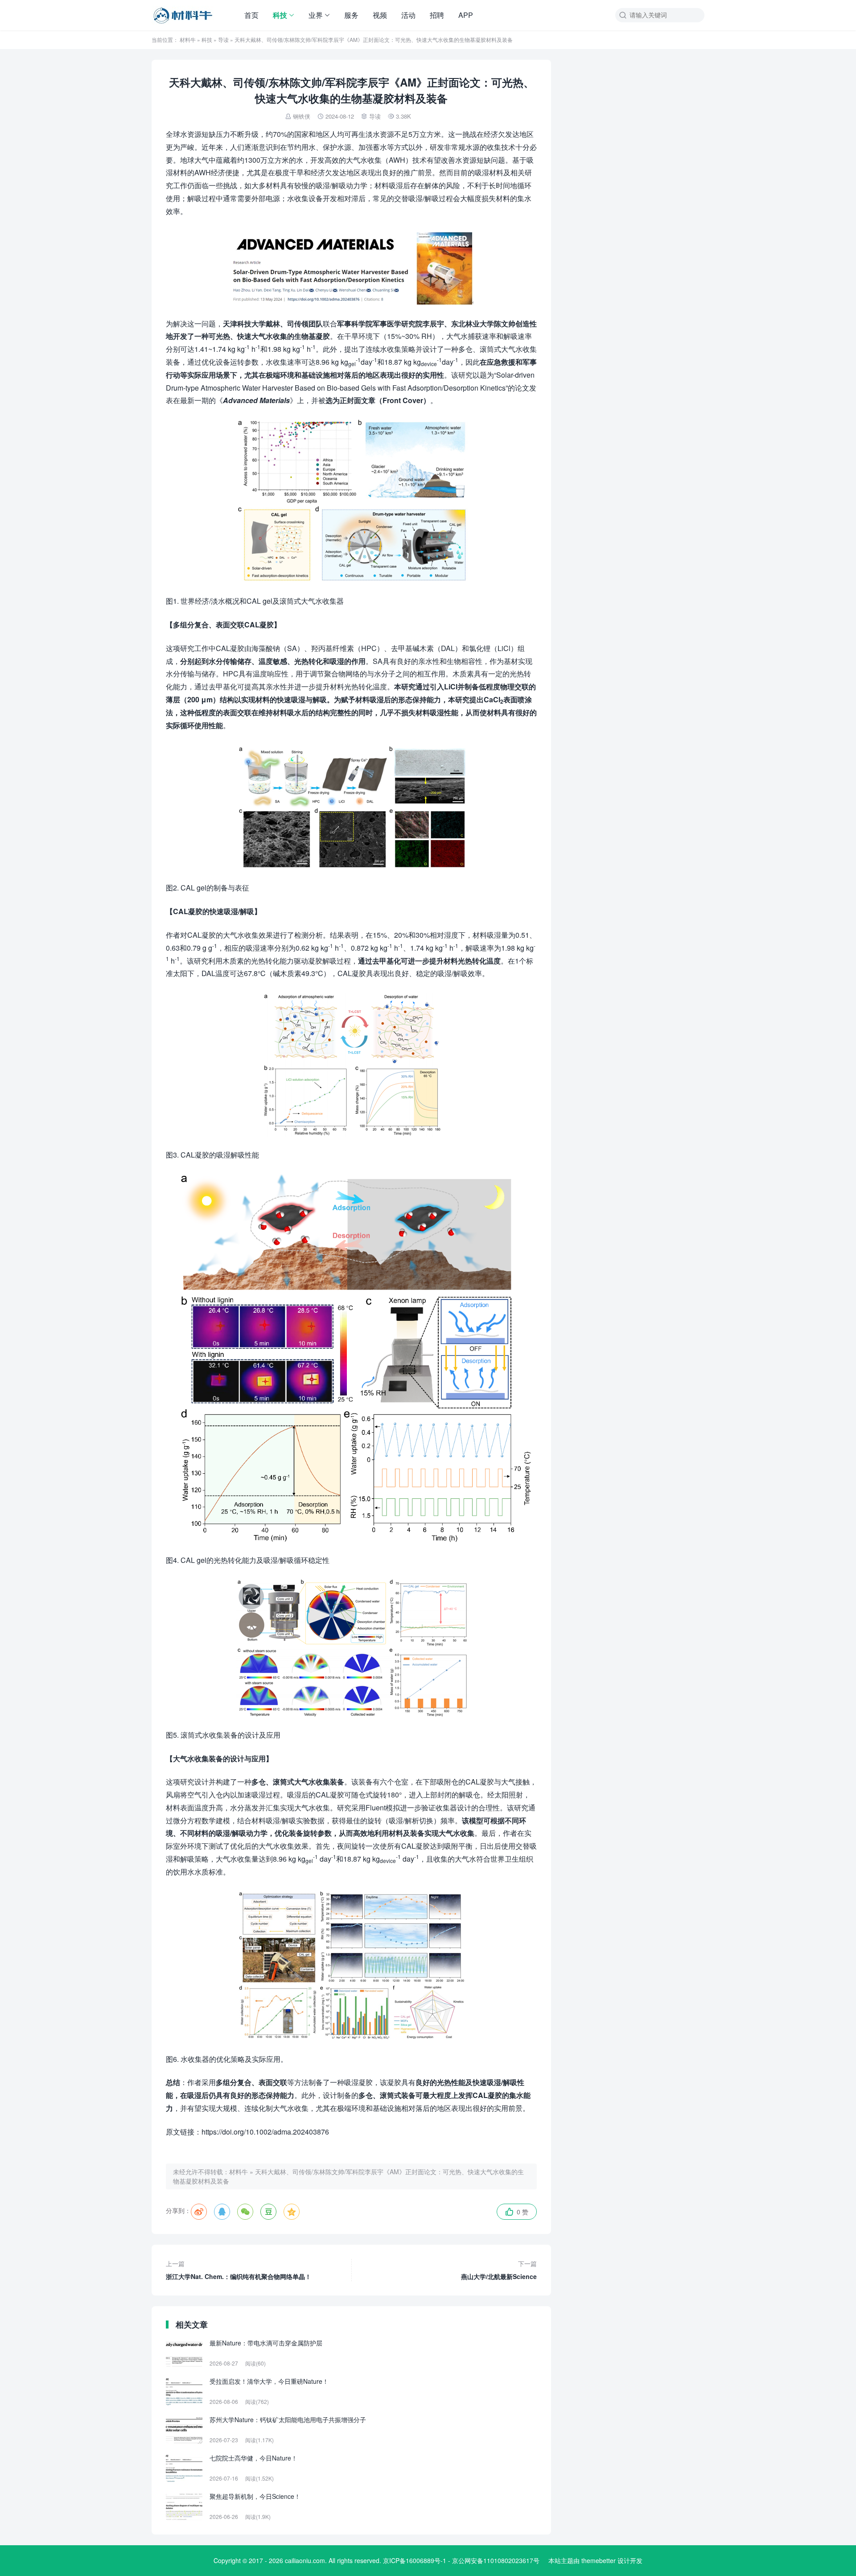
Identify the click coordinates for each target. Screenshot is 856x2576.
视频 (380, 15)
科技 (280, 15)
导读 (223, 39)
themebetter (599, 2560)
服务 (351, 15)
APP (466, 15)
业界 (316, 15)
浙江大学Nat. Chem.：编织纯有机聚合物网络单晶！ (239, 2270)
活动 (408, 15)
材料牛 (188, 39)
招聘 (437, 15)
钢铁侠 (302, 116)
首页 (251, 15)
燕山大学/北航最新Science (499, 2270)
